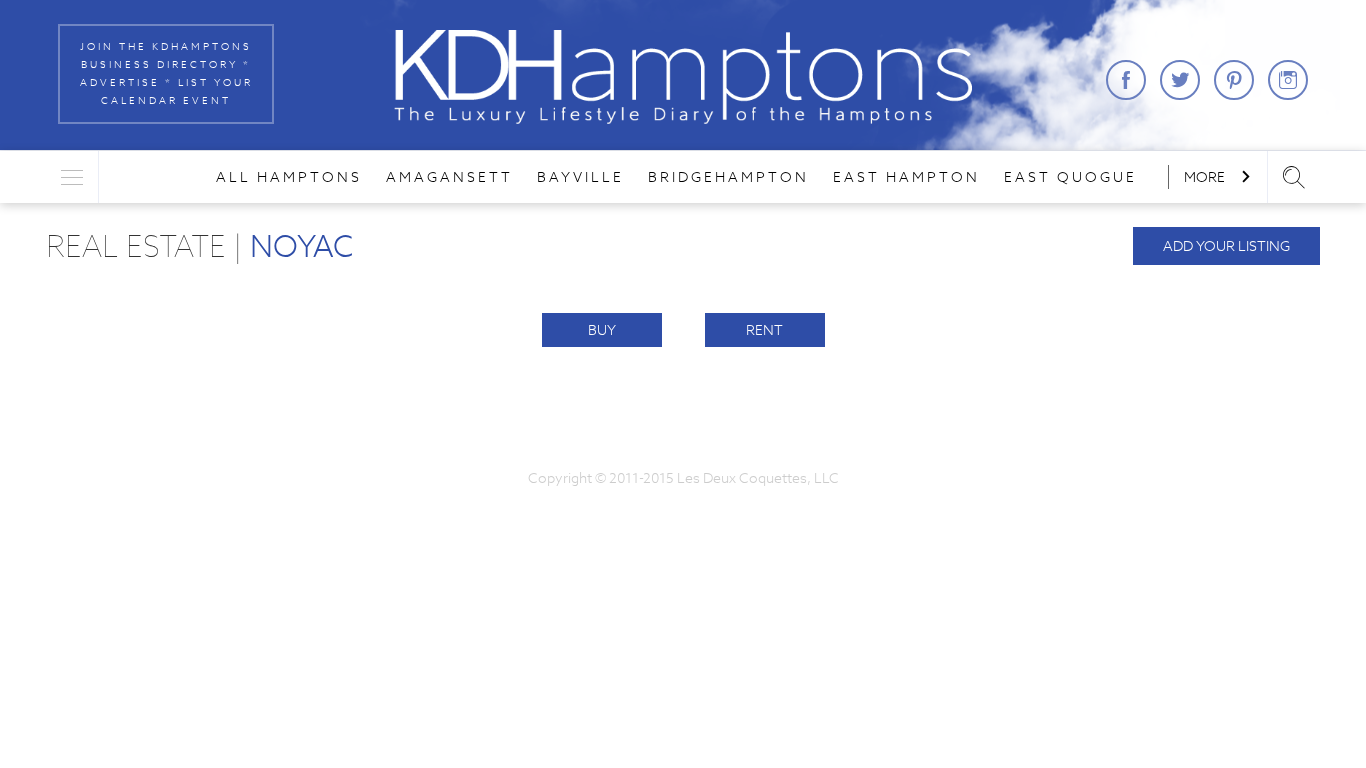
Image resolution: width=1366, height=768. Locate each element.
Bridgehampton (728, 177)
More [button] (1206, 177)
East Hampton (906, 177)
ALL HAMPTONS (289, 177)
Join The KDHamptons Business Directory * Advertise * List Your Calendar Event (166, 73)
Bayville (580, 177)
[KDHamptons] (683, 77)
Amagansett (449, 177)
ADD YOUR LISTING (1226, 246)
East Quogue (1070, 177)
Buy (602, 330)
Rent (764, 330)
